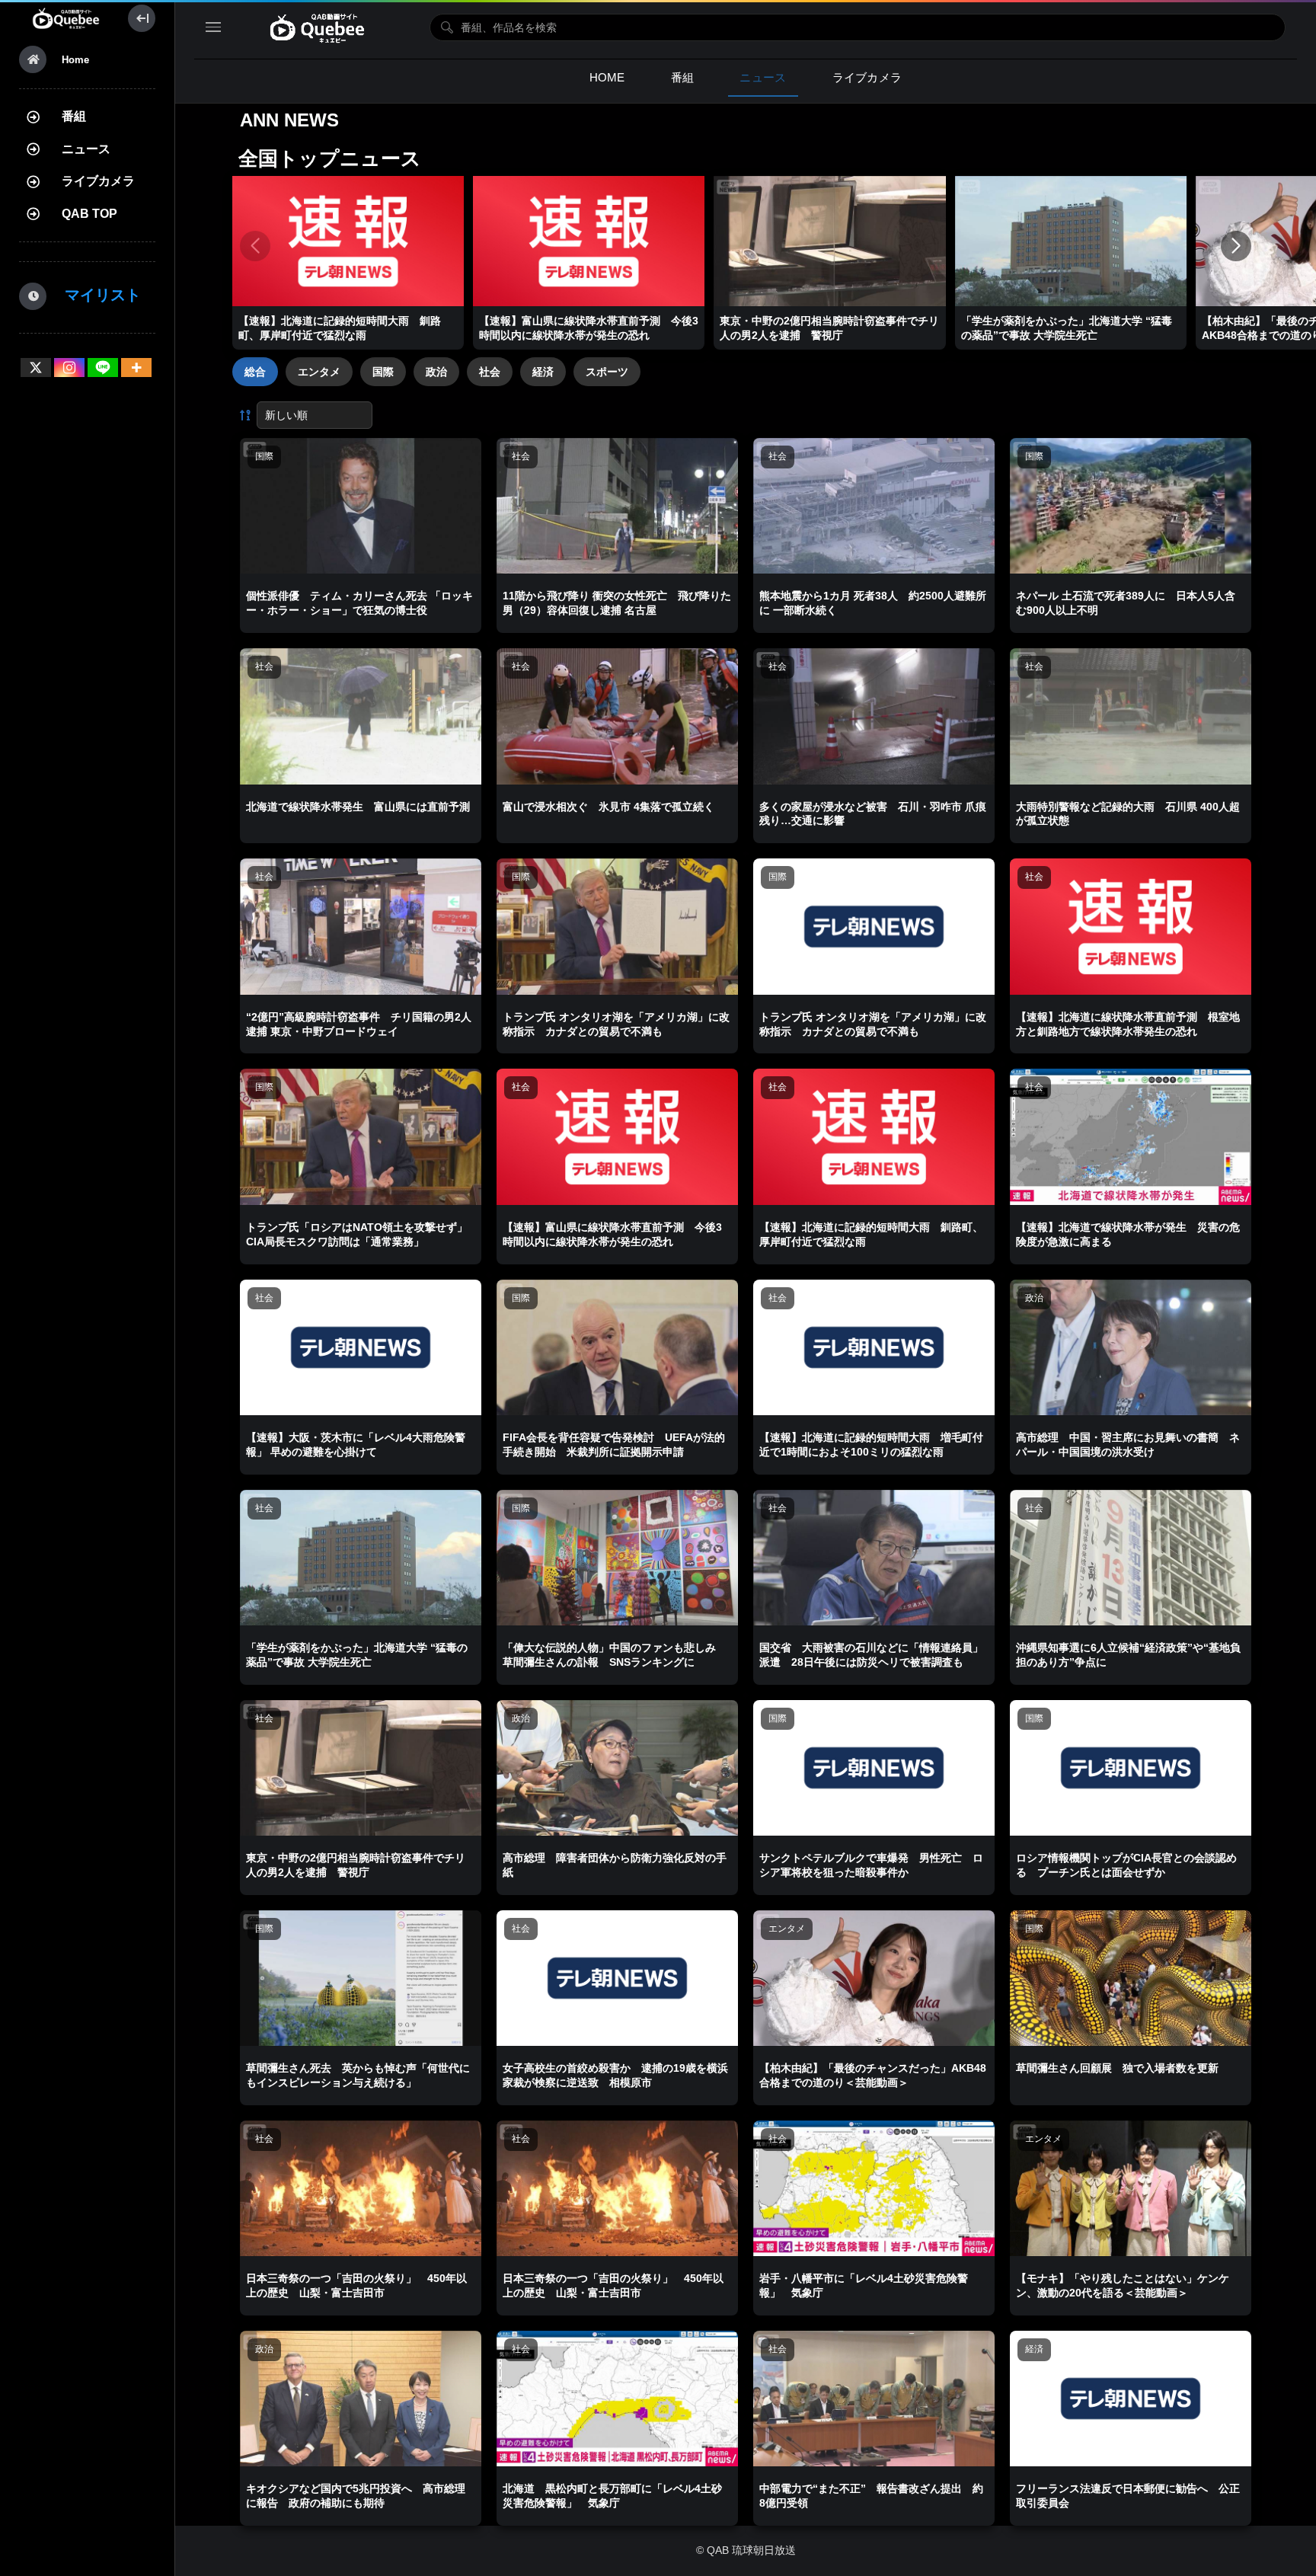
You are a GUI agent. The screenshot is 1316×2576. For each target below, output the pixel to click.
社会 (490, 372)
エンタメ (319, 372)
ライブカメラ (98, 181)
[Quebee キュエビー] (66, 18)
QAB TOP (89, 214)
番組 (74, 116)
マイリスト (95, 295)
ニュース (86, 149)
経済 (543, 372)
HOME (607, 77)
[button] (1236, 246)
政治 (436, 372)
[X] (36, 368)
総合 (255, 372)
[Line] (103, 368)
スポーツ (607, 372)
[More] (136, 368)
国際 (383, 372)
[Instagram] (69, 368)
